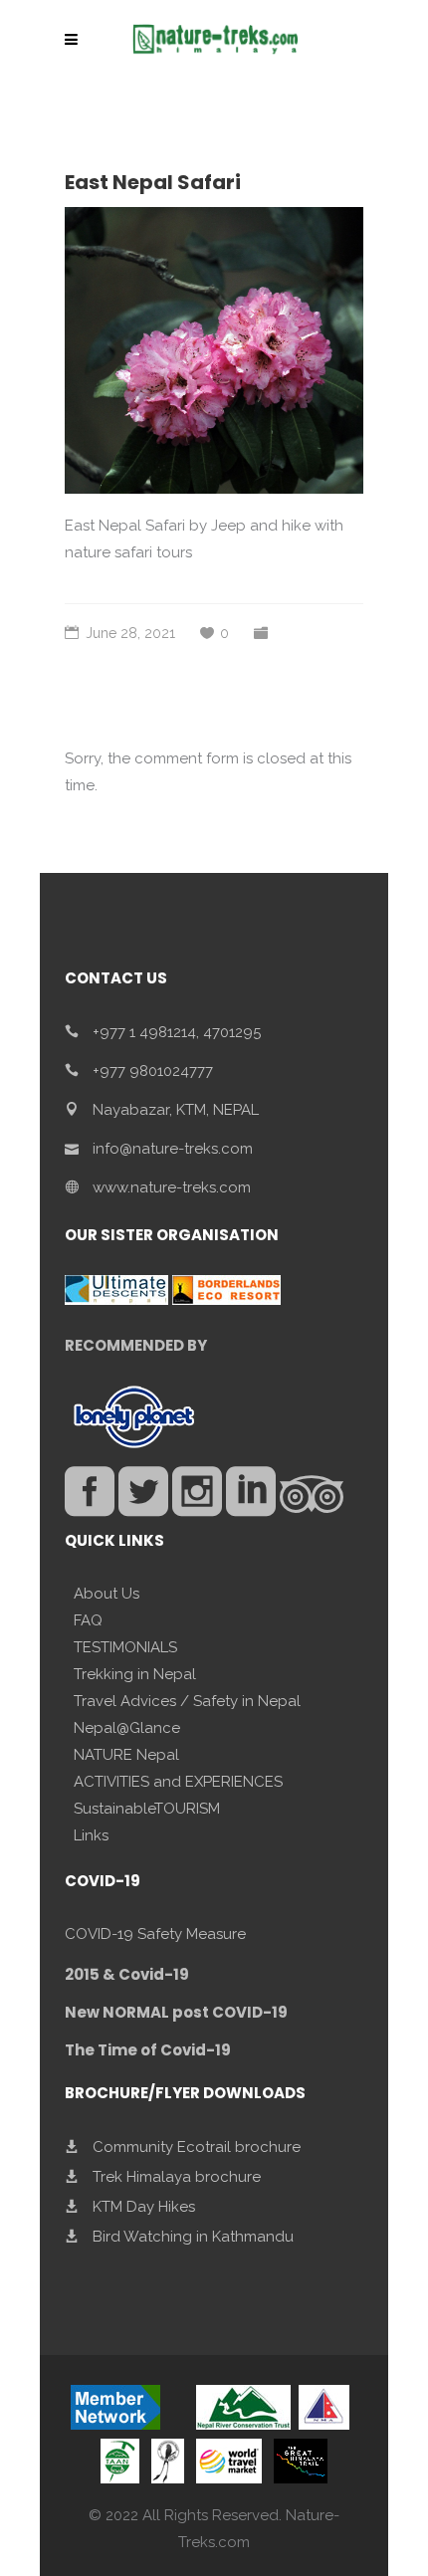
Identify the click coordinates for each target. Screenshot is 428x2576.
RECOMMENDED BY (136, 1345)
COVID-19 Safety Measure (155, 1934)
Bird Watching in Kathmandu (193, 2237)
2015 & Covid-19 (127, 1974)
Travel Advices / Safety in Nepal (187, 1701)
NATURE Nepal (126, 1755)
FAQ (88, 1620)
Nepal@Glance (127, 1728)
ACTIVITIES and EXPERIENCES (178, 1782)
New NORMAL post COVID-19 (176, 2012)
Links (91, 1835)
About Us (107, 1594)
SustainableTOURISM (147, 1809)
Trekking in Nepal (135, 1674)
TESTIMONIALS (125, 1647)
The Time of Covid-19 (148, 2050)
